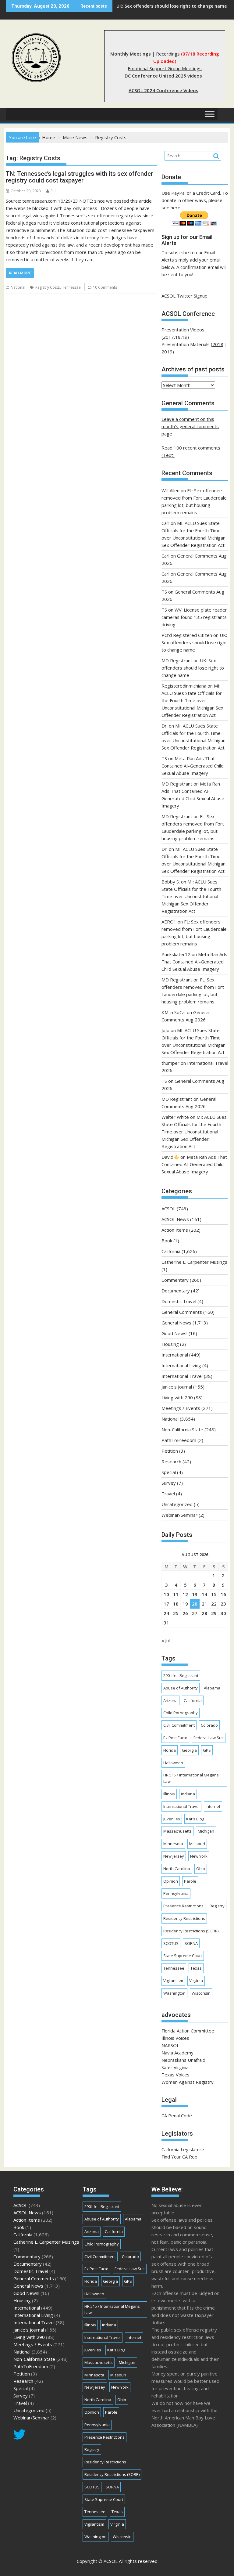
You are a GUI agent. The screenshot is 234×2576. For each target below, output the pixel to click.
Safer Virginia (175, 2067)
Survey (169, 1483)
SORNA (191, 1943)
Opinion (171, 1881)
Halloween (173, 1763)
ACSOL (168, 1209)
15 (214, 1594)
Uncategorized (177, 1504)
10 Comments (105, 287)
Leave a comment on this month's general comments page (190, 426)
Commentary (175, 1280)
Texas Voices (175, 2075)
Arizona (170, 1700)
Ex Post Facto (175, 1738)
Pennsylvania (176, 1893)
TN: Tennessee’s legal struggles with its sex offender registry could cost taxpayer (79, 177)
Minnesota (173, 1844)
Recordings (168, 54)
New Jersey (174, 1856)
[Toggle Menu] (210, 114)
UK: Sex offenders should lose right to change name (194, 642)
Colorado (209, 1725)
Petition (170, 1451)
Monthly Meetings (131, 54)
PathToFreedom (179, 1440)
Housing (170, 1344)
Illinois (169, 1794)
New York (199, 1856)
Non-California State (182, 1429)
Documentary (176, 1291)
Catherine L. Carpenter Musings (194, 1262)
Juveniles (172, 1819)
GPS (207, 1750)
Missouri (197, 1844)
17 (166, 1604)
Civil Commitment (179, 1725)
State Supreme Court (183, 1956)
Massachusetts (177, 1831)
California (171, 1251)
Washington (174, 1993)
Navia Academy (177, 2053)
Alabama (212, 1688)
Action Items (175, 1230)
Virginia (196, 1981)
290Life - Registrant (181, 1675)
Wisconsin (201, 1993)
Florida (170, 1750)
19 (185, 1604)
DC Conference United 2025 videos (163, 76)
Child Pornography (181, 1713)
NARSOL (170, 2045)
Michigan (206, 1831)
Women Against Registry (188, 2082)
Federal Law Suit (209, 1738)
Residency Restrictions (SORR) (191, 1931)
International (175, 1355)
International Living (181, 1365)
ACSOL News (175, 1219)
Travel (168, 1494)
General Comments (182, 1312)
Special (169, 1472)
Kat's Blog (195, 1819)
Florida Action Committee (188, 2031)
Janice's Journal (177, 1387)
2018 (218, 344)
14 (204, 1594)
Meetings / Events (181, 1408)
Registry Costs (48, 287)
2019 (167, 352)
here (175, 208)
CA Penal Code (177, 2115)
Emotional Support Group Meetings (165, 68)
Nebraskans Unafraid (183, 2060)
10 (166, 1594)
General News (176, 1323)
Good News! (174, 1333)
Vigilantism (173, 1981)
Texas (196, 1968)
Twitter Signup (192, 296)
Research (171, 1461)
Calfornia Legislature (183, 2149)
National (18, 287)
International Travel (182, 1376)
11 (176, 1594)
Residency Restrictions (184, 1918)
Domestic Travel (179, 1301)
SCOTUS (171, 1943)
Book (167, 1241)
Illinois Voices (175, 2038)
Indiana (188, 1794)
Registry (217, 1906)
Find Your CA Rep (179, 2157)
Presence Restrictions (183, 1906)
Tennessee (71, 287)
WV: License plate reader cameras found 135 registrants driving (194, 617)
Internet (213, 1806)
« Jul (166, 1640)
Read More (20, 273)
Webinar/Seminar (179, 1515)
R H (53, 191)
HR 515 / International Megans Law (191, 1778)
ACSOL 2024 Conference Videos (163, 90)
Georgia (189, 1750)
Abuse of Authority (181, 1688)
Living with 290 (177, 1397)
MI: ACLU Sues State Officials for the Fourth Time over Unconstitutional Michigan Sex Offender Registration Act (192, 700)
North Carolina (177, 1869)
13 (195, 1594)
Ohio (201, 1869)
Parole (190, 1881)
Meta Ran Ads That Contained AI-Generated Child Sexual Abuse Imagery (193, 766)
